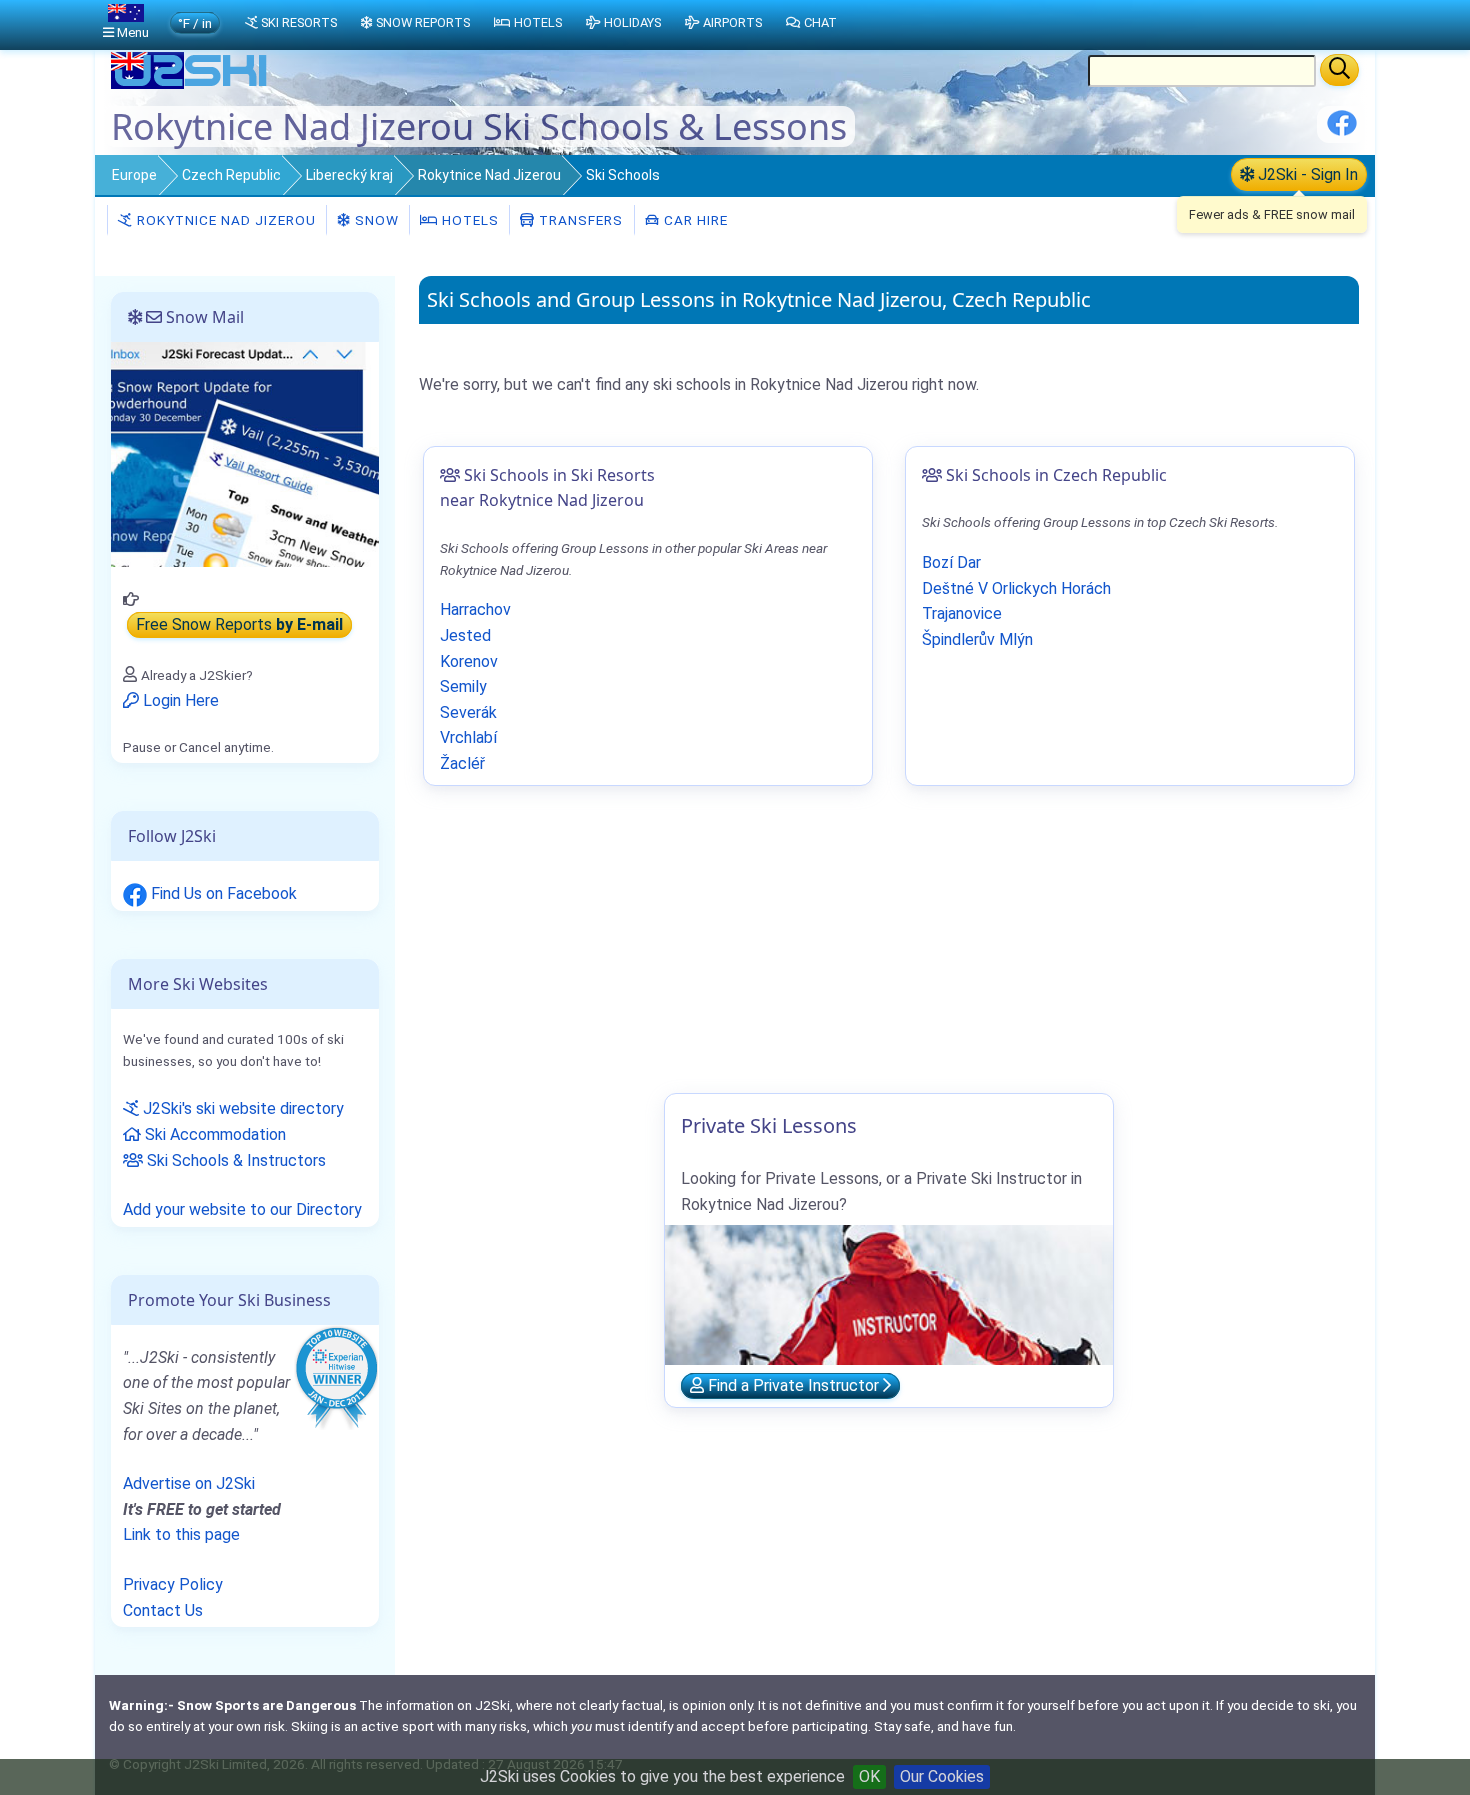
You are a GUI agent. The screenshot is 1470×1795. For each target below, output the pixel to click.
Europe (134, 175)
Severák (468, 712)
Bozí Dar (951, 562)
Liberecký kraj (349, 175)
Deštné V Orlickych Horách (1016, 588)
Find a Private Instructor (793, 1385)
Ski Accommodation (213, 1134)
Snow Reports (423, 22)
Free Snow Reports (239, 625)
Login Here (179, 700)
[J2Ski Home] (191, 84)
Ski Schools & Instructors (234, 1160)
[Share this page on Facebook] (1342, 130)
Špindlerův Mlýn (977, 639)
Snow (375, 220)
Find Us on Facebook (222, 893)
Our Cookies (942, 1776)
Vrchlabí (468, 737)
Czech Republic (231, 175)
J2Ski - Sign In (1306, 174)
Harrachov (475, 609)
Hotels (468, 220)
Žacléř (462, 763)
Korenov (469, 661)
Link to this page (181, 1534)
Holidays (632, 22)
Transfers (579, 220)
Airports (732, 22)
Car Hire (694, 220)
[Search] (1339, 70)
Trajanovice (962, 613)
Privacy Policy (173, 1584)
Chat (820, 22)
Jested (465, 635)
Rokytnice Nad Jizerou (489, 175)
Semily (463, 686)
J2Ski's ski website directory (241, 1108)
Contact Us (163, 1610)
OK (869, 1776)
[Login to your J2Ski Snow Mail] (245, 453)
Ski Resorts (299, 22)
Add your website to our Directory (242, 1209)
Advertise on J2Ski (189, 1483)
